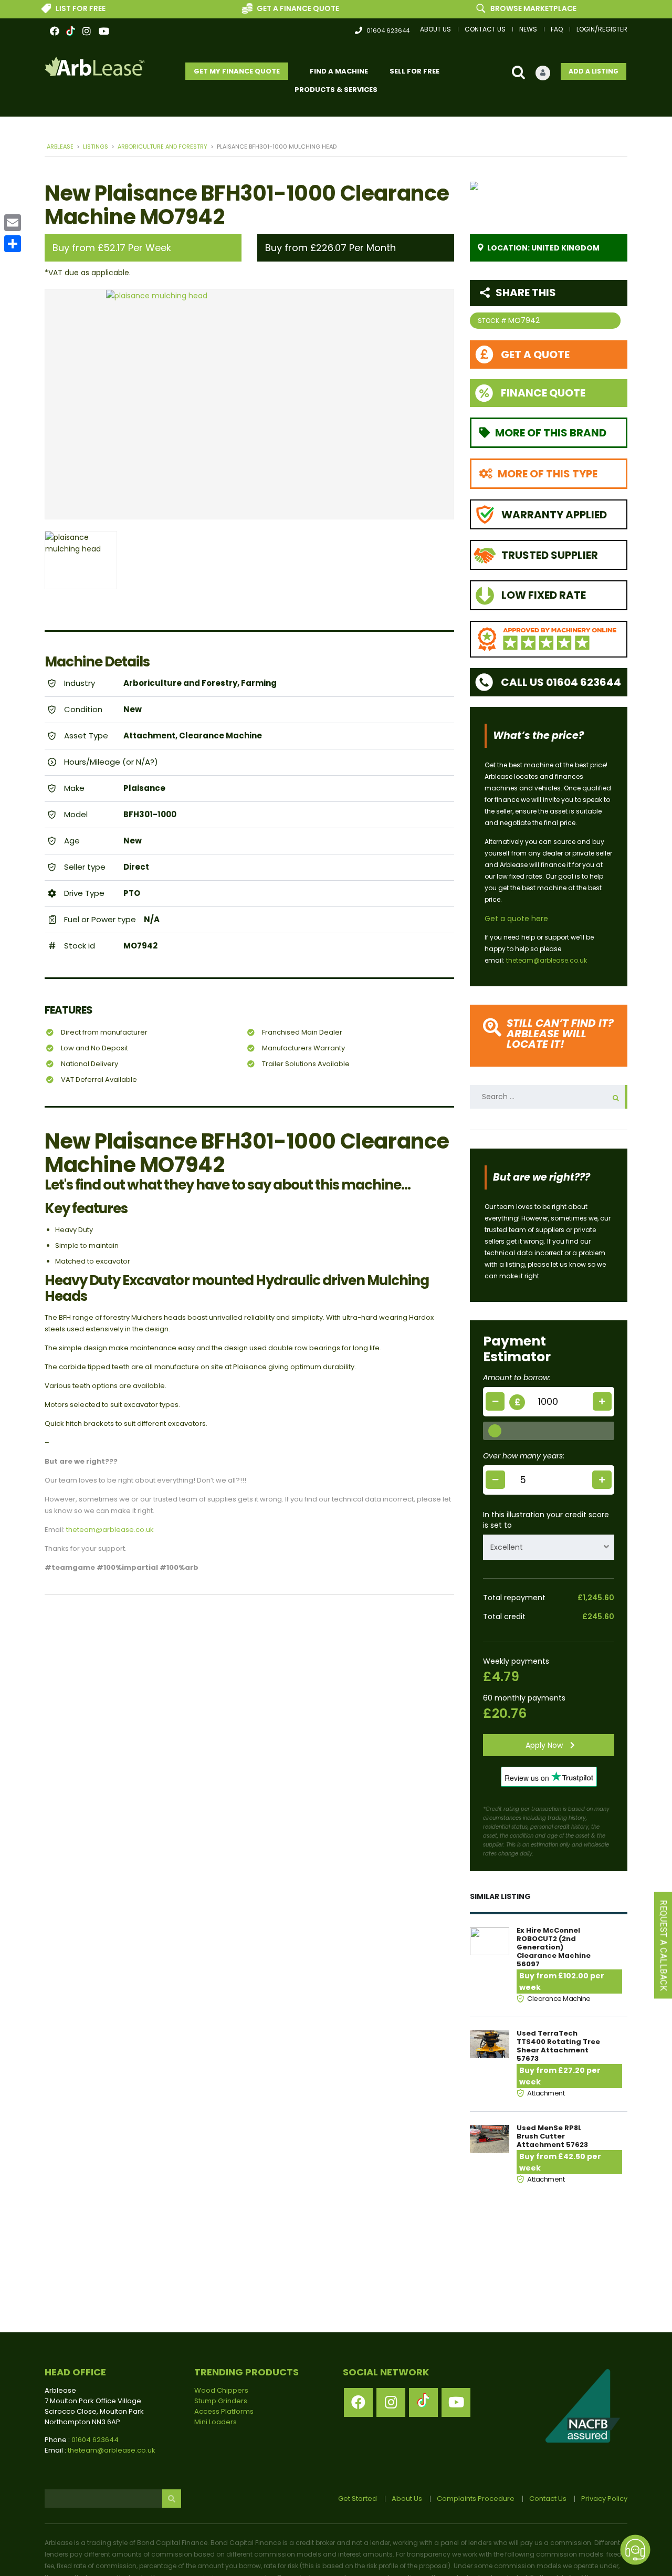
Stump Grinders (221, 2401)
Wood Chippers (221, 2390)
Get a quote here (516, 919)
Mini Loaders (216, 2422)
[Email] (13, 223)
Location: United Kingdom (543, 248)
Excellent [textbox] (507, 1547)
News (528, 29)
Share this (526, 293)
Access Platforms (224, 2411)
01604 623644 (388, 30)
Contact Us (485, 29)
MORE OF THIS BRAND (551, 433)
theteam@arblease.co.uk (110, 1530)
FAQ (557, 29)
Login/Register (602, 29)
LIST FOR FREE (51, 8)
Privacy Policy (604, 2499)
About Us (435, 29)
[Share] (13, 244)
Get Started (358, 2499)
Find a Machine (339, 71)
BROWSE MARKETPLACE (504, 8)
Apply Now (545, 1745)
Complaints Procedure (476, 2499)
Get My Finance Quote (237, 71)
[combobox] (549, 1547)
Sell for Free (414, 71)
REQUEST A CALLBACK (663, 1946)
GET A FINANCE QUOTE (269, 8)
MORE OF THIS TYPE (548, 474)
